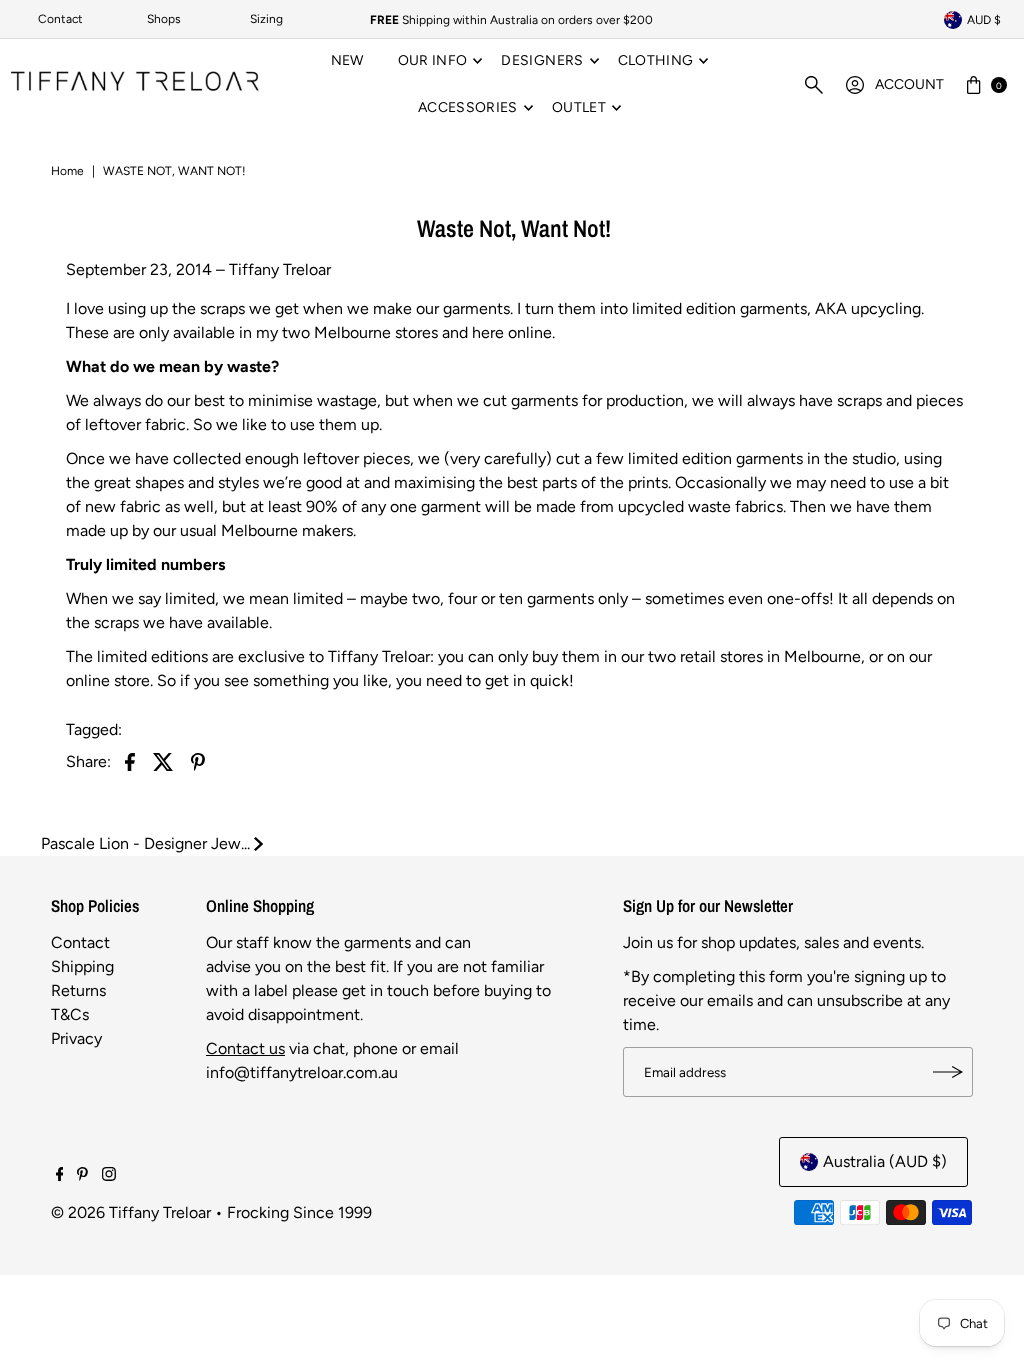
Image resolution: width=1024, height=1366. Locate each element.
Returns (78, 990)
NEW (347, 60)
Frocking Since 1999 (299, 1212)
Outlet (579, 107)
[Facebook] (60, 1176)
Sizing (266, 19)
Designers (542, 60)
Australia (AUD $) (885, 1161)
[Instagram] (109, 1176)
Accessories (468, 107)
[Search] (814, 85)
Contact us (245, 1048)
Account (909, 84)
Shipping (82, 966)
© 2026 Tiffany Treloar (131, 1212)
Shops (164, 19)
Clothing (656, 60)
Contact (60, 19)
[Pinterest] (82, 1176)
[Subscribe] (948, 1072)
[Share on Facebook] (130, 761)
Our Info (433, 60)
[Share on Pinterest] (198, 761)
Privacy (76, 1038)
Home (67, 171)
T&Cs (70, 1014)
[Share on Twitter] (164, 761)
